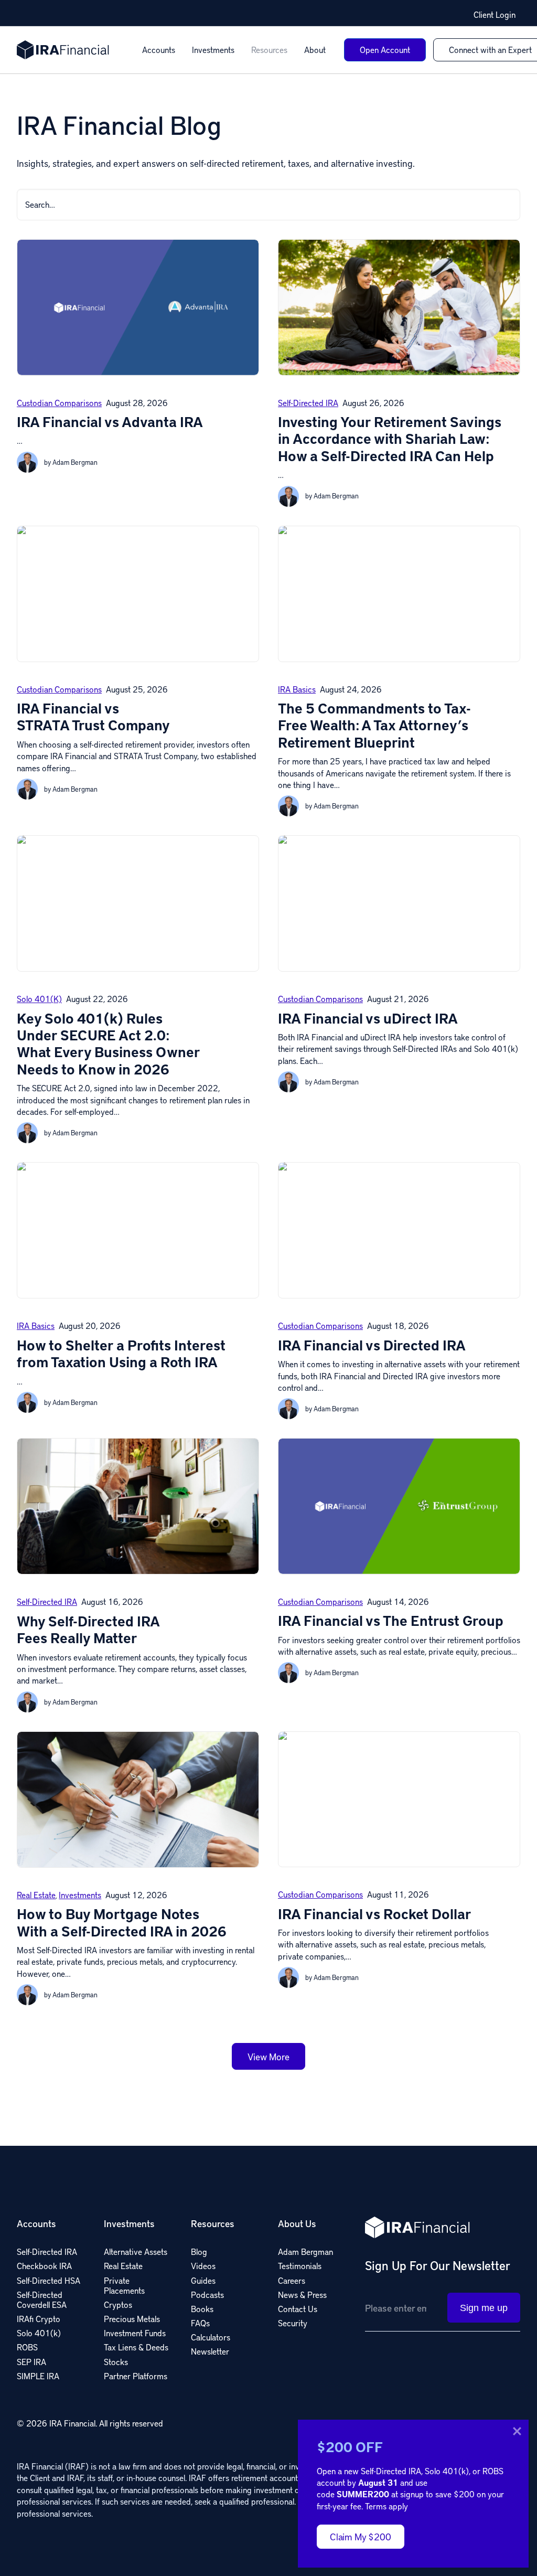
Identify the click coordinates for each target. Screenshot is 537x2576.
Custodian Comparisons (59, 403)
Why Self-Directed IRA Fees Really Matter (88, 1629)
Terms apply (386, 2506)
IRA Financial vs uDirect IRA (368, 1018)
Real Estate (36, 1895)
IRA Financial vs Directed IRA (372, 1345)
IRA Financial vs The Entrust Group (391, 1620)
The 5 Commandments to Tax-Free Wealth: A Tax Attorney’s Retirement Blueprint (374, 725)
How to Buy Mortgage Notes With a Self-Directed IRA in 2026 (122, 1922)
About (315, 50)
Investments (213, 50)
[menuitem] (159, 50)
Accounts (159, 50)
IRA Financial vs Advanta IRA (110, 422)
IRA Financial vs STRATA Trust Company (93, 716)
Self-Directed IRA (308, 403)
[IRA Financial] (63, 50)
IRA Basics (297, 689)
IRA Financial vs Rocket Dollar (375, 1914)
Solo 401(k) (39, 999)
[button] (509, 202)
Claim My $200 (361, 2536)
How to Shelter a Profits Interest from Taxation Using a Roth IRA (121, 1353)
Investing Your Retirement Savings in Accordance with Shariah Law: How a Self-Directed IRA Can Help (390, 439)
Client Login (495, 15)
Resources (269, 50)
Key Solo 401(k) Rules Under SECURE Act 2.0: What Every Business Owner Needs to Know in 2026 (109, 1044)
